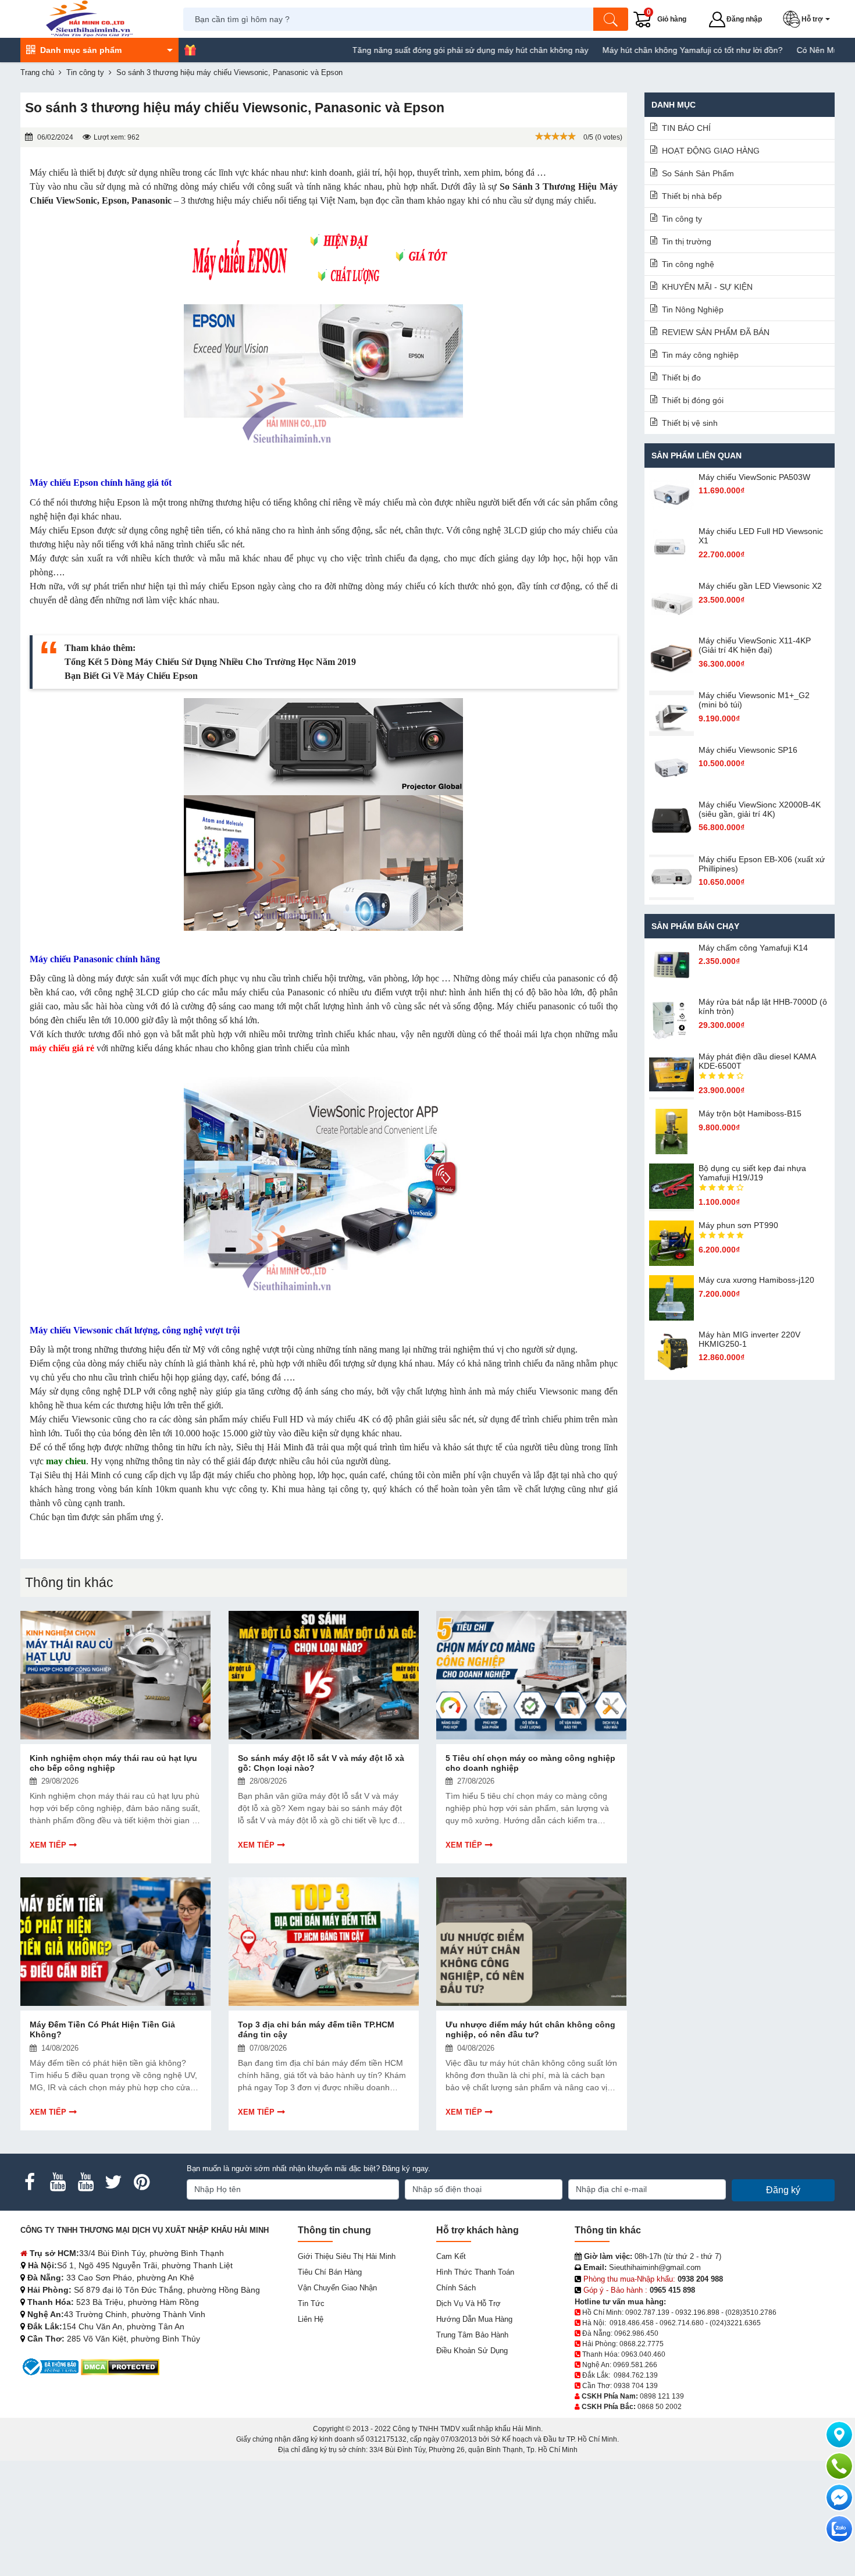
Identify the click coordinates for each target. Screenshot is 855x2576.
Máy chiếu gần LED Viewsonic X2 (760, 586)
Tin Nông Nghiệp (693, 309)
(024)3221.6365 (735, 2323)
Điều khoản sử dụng (472, 2351)
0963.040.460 (643, 2354)
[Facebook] (30, 2182)
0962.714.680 (682, 2323)
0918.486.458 (632, 2323)
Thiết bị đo (681, 378)
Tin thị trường (687, 241)
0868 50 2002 (660, 2407)
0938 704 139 (636, 2386)
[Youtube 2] (85, 2182)
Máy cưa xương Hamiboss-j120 (756, 1280)
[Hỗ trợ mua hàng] (839, 2466)
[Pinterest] (141, 2182)
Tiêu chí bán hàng (330, 2272)
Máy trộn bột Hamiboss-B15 (750, 1113)
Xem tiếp (48, 1845)
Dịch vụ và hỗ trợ (469, 2303)
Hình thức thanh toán (475, 2272)
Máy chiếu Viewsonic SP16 (748, 750)
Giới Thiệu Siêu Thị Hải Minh (347, 2256)
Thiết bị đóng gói (693, 400)
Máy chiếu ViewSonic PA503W (754, 477)
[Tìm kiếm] (611, 19)
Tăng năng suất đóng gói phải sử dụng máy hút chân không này (405, 50)
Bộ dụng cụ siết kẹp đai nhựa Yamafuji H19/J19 (752, 1173)
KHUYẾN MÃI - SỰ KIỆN (707, 287)
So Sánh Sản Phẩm (698, 173)
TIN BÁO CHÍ (686, 128)
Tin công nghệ (688, 264)
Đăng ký (783, 2190)
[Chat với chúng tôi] (839, 2529)
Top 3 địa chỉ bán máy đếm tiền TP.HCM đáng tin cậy (316, 2029)
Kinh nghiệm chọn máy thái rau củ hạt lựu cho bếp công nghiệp (113, 1763)
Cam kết (451, 2256)
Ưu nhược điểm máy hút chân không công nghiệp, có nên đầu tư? (530, 2029)
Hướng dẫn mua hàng (474, 2319)
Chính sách (456, 2288)
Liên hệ (311, 2319)
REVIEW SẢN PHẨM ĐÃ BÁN (716, 332)
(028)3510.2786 (751, 2312)
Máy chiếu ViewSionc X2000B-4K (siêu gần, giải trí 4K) (760, 809)
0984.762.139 (636, 2375)
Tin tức (311, 2303)
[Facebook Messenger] (839, 2497)
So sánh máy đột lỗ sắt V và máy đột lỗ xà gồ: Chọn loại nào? (321, 1763)
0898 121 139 (662, 2396)
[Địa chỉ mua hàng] (839, 2435)
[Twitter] (113, 2182)
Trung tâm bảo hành (472, 2335)
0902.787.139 (647, 2312)
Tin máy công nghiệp (700, 355)
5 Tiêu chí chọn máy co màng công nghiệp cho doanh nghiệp (530, 1763)
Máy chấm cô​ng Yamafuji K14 (753, 948)
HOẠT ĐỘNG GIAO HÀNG (711, 151)
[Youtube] (58, 2182)
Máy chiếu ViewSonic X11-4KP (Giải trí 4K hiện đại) (755, 645)
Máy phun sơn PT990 (738, 1225)
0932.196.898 (697, 2312)
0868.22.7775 (642, 2344)
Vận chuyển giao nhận (337, 2288)
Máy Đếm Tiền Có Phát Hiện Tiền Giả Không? (102, 2029)
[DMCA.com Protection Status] (120, 2366)
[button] (809, 19)
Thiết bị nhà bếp (692, 196)
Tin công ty (682, 219)
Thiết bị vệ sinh (690, 423)
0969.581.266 (635, 2365)
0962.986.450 (636, 2333)
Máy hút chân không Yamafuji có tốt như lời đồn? (628, 50)
